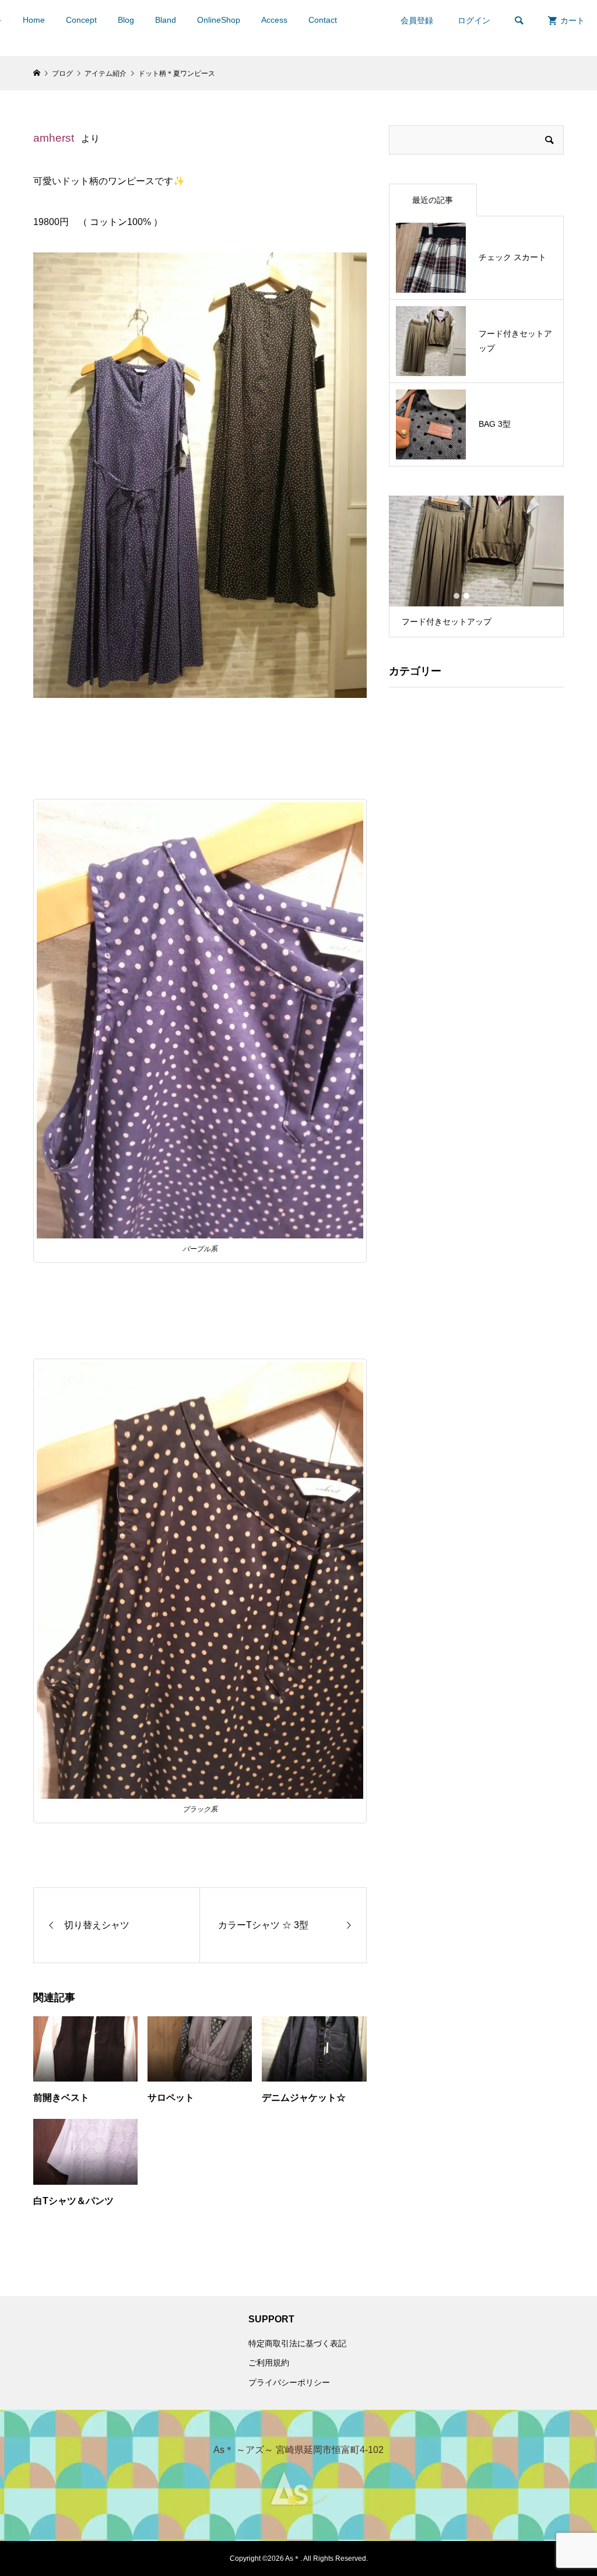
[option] (476, 566)
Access (274, 20)
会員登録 (417, 20)
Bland (166, 20)
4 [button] (486, 596)
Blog (126, 20)
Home (34, 20)
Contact (323, 20)
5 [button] (496, 596)
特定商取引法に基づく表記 (297, 2343)
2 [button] (466, 596)
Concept (81, 20)
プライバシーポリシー (289, 2382)
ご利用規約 (269, 2363)
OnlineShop (219, 20)
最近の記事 (433, 200)
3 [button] (476, 596)
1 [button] (456, 596)
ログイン (474, 20)
